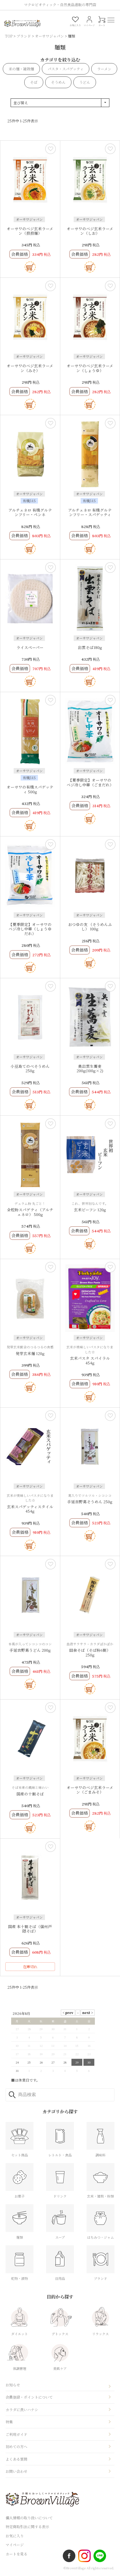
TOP (9, 36)
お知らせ (13, 2385)
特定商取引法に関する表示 (27, 2527)
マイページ (15, 2545)
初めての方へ (16, 2447)
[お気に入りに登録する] (51, 149)
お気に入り (15, 2536)
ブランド (24, 36)
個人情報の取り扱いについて (29, 2518)
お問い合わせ (16, 2471)
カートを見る (16, 2554)
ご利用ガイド (16, 2434)
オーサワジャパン (49, 36)
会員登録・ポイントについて (29, 2397)
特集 (9, 2422)
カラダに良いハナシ (22, 2410)
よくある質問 (16, 2459)
